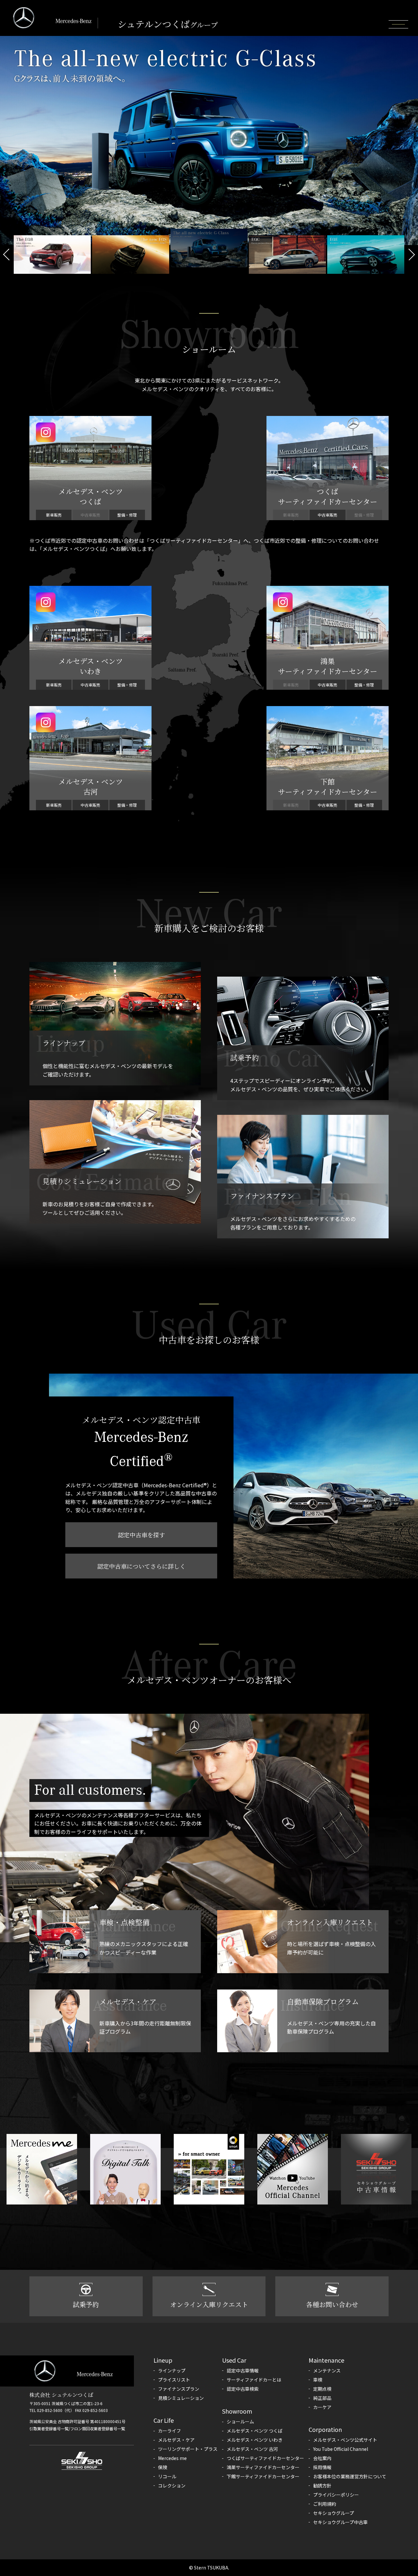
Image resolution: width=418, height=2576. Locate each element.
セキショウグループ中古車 (340, 2522)
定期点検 (322, 2389)
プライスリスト (174, 2380)
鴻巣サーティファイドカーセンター (263, 2467)
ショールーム (240, 2421)
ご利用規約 (325, 2504)
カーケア (322, 2407)
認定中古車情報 (243, 2370)
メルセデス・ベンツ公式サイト (345, 2440)
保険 (163, 2467)
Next (411, 255)
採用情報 (322, 2467)
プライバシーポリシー (336, 2495)
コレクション (172, 2485)
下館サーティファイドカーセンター (263, 2476)
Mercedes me (172, 2458)
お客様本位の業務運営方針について (350, 2476)
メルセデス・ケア (176, 2440)
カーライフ (169, 2431)
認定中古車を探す (141, 1535)
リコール (167, 2476)
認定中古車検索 (243, 2389)
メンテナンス (327, 2370)
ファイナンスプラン (179, 2389)
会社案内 (322, 2458)
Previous (7, 255)
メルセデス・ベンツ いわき (255, 2440)
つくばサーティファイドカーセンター (265, 2458)
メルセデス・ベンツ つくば (255, 2431)
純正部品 (322, 2398)
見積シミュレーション (181, 2398)
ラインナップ (172, 2370)
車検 (318, 2380)
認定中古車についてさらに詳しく (141, 1566)
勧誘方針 (322, 2485)
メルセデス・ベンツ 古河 (252, 2449)
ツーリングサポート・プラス (188, 2449)
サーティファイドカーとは (254, 2380)
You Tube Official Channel (341, 2449)
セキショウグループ (334, 2513)
